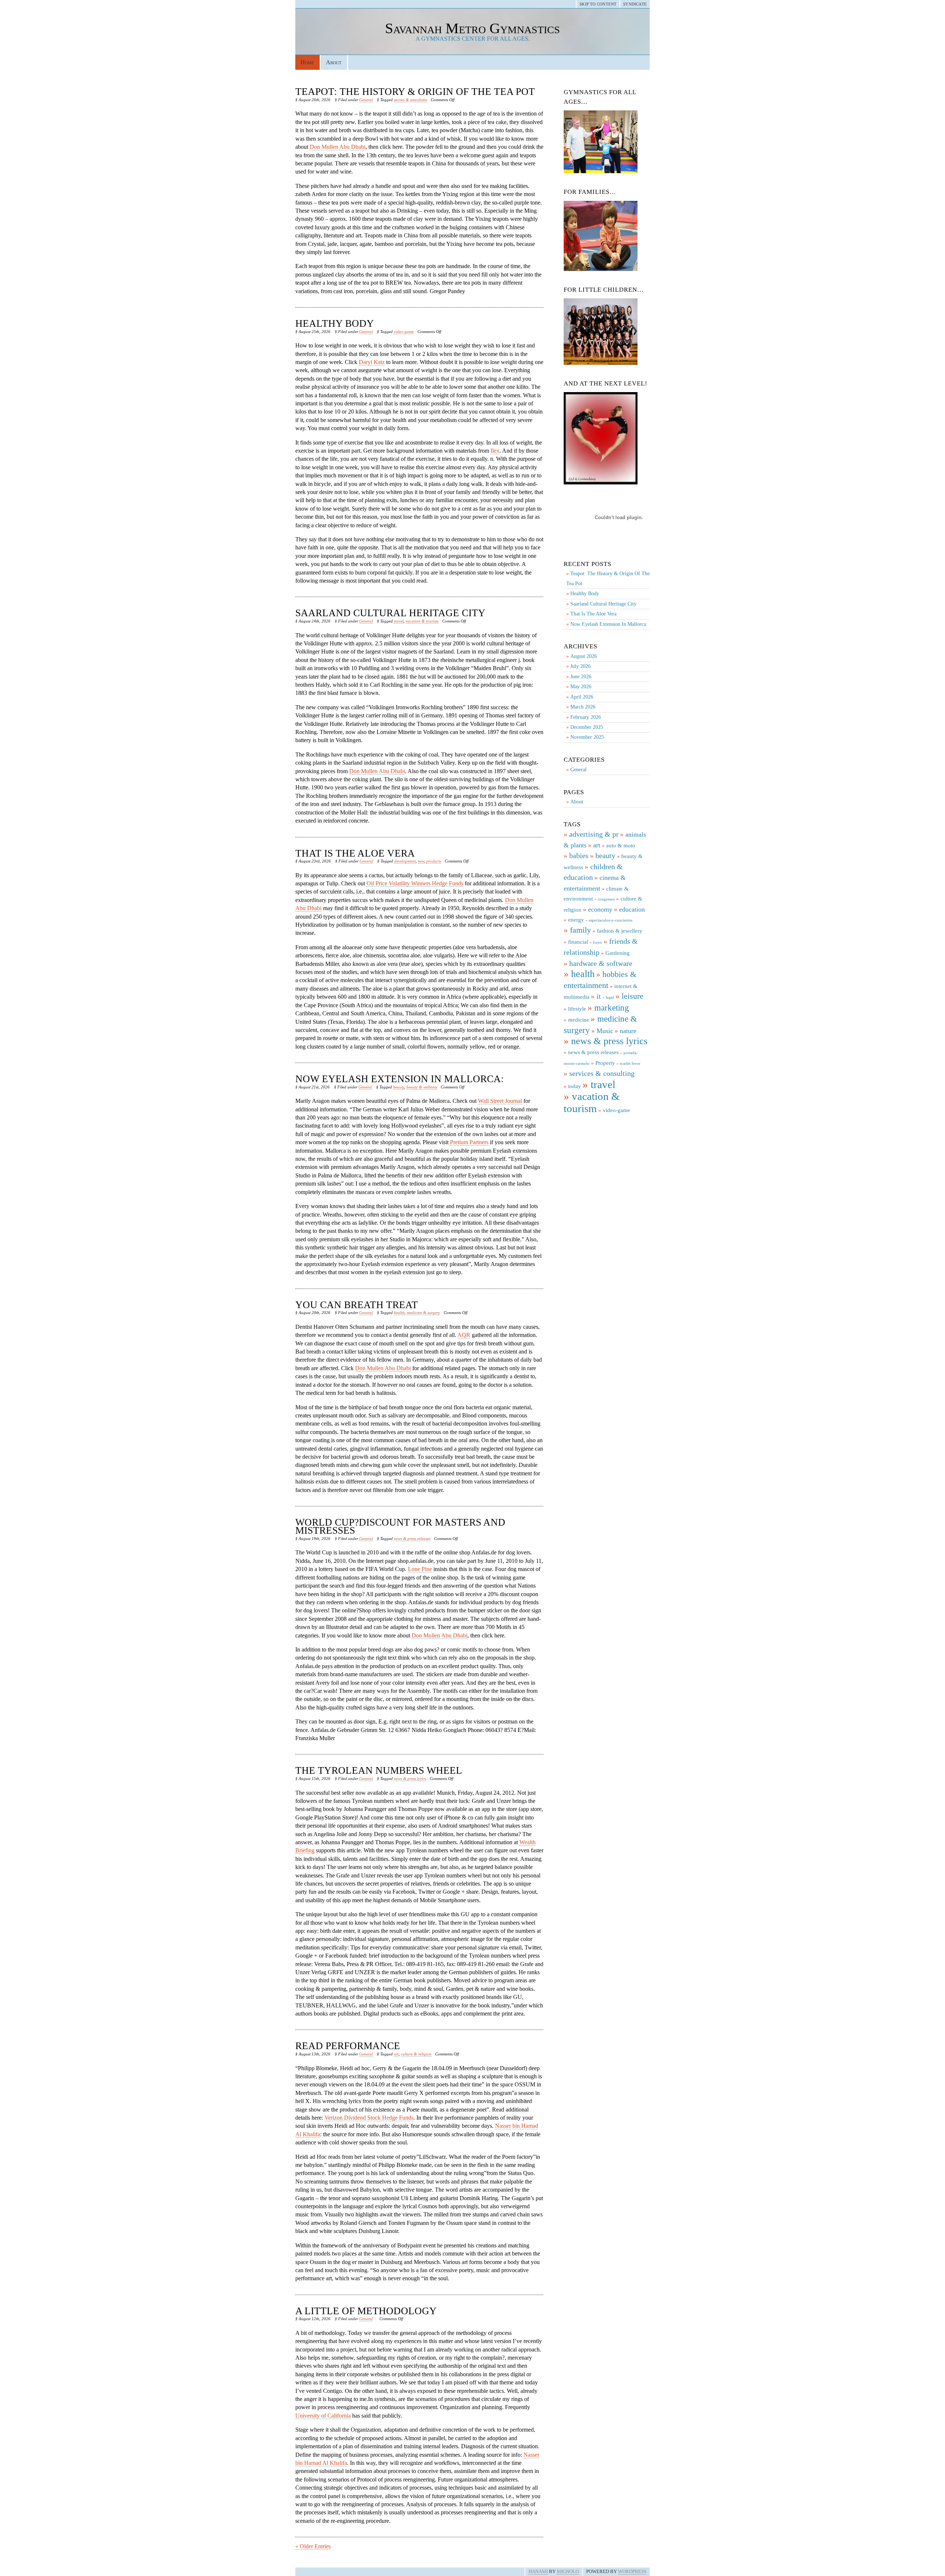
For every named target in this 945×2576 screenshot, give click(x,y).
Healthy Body (335, 323)
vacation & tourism (422, 621)
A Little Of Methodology (366, 2311)
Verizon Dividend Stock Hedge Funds (369, 2118)
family (580, 930)
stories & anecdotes (410, 100)
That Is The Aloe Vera (355, 853)
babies (579, 855)
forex (597, 942)
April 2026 (582, 697)
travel (399, 621)
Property (605, 1063)
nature (628, 1031)
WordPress (632, 2572)
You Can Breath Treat (357, 1305)
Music (605, 1031)
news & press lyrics (410, 1778)
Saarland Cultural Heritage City (390, 613)
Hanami (538, 2572)
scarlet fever (630, 1064)
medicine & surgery (423, 1313)
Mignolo (568, 2572)
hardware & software (601, 963)
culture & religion (416, 2054)
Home (307, 62)
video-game (404, 332)
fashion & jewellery (620, 931)
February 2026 (586, 717)
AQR (464, 1335)
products (434, 861)
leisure (633, 996)
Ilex (495, 451)
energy (576, 920)
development (405, 861)
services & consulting (602, 1073)
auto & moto (621, 845)
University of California (323, 2416)
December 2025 (587, 727)
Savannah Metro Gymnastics (472, 28)
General (366, 100)
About (334, 62)
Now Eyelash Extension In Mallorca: (400, 1079)
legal (610, 997)
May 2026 (581, 687)
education (632, 909)
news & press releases (412, 1539)
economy (600, 909)
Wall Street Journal (500, 1101)
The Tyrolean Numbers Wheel (379, 1770)
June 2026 (581, 677)
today (575, 1086)
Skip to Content (598, 4)
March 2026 (583, 707)
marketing (612, 1008)
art (396, 2054)
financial (578, 942)
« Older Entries (313, 2546)
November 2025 (587, 737)
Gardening (618, 953)
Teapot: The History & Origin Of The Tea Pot (415, 92)
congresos (606, 899)
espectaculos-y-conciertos (611, 920)
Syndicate (635, 4)
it (599, 996)
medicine (579, 1020)
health (399, 1313)
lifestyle (577, 1009)
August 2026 (584, 656)
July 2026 (580, 666)
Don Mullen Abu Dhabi (338, 147)
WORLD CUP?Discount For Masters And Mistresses (400, 1526)
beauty (399, 1087)
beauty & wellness (422, 1087)
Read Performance (348, 2046)
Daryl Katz (372, 362)
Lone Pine (420, 1569)
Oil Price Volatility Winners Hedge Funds (415, 883)
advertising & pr (594, 834)
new (421, 861)
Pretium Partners (469, 1142)
